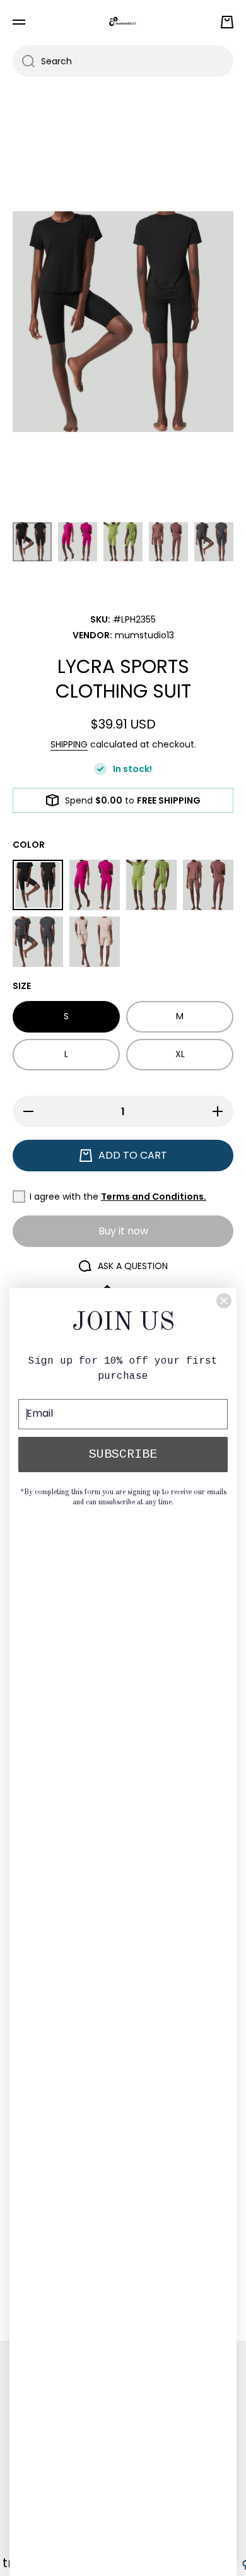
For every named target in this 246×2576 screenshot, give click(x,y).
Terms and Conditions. (154, 1197)
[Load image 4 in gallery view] (168, 542)
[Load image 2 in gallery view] (78, 542)
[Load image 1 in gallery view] (32, 542)
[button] (227, 22)
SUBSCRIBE (123, 1454)
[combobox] (123, 61)
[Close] (224, 1301)
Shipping (69, 744)
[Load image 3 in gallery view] (123, 542)
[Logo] (123, 22)
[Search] (24, 61)
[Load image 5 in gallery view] (214, 542)
